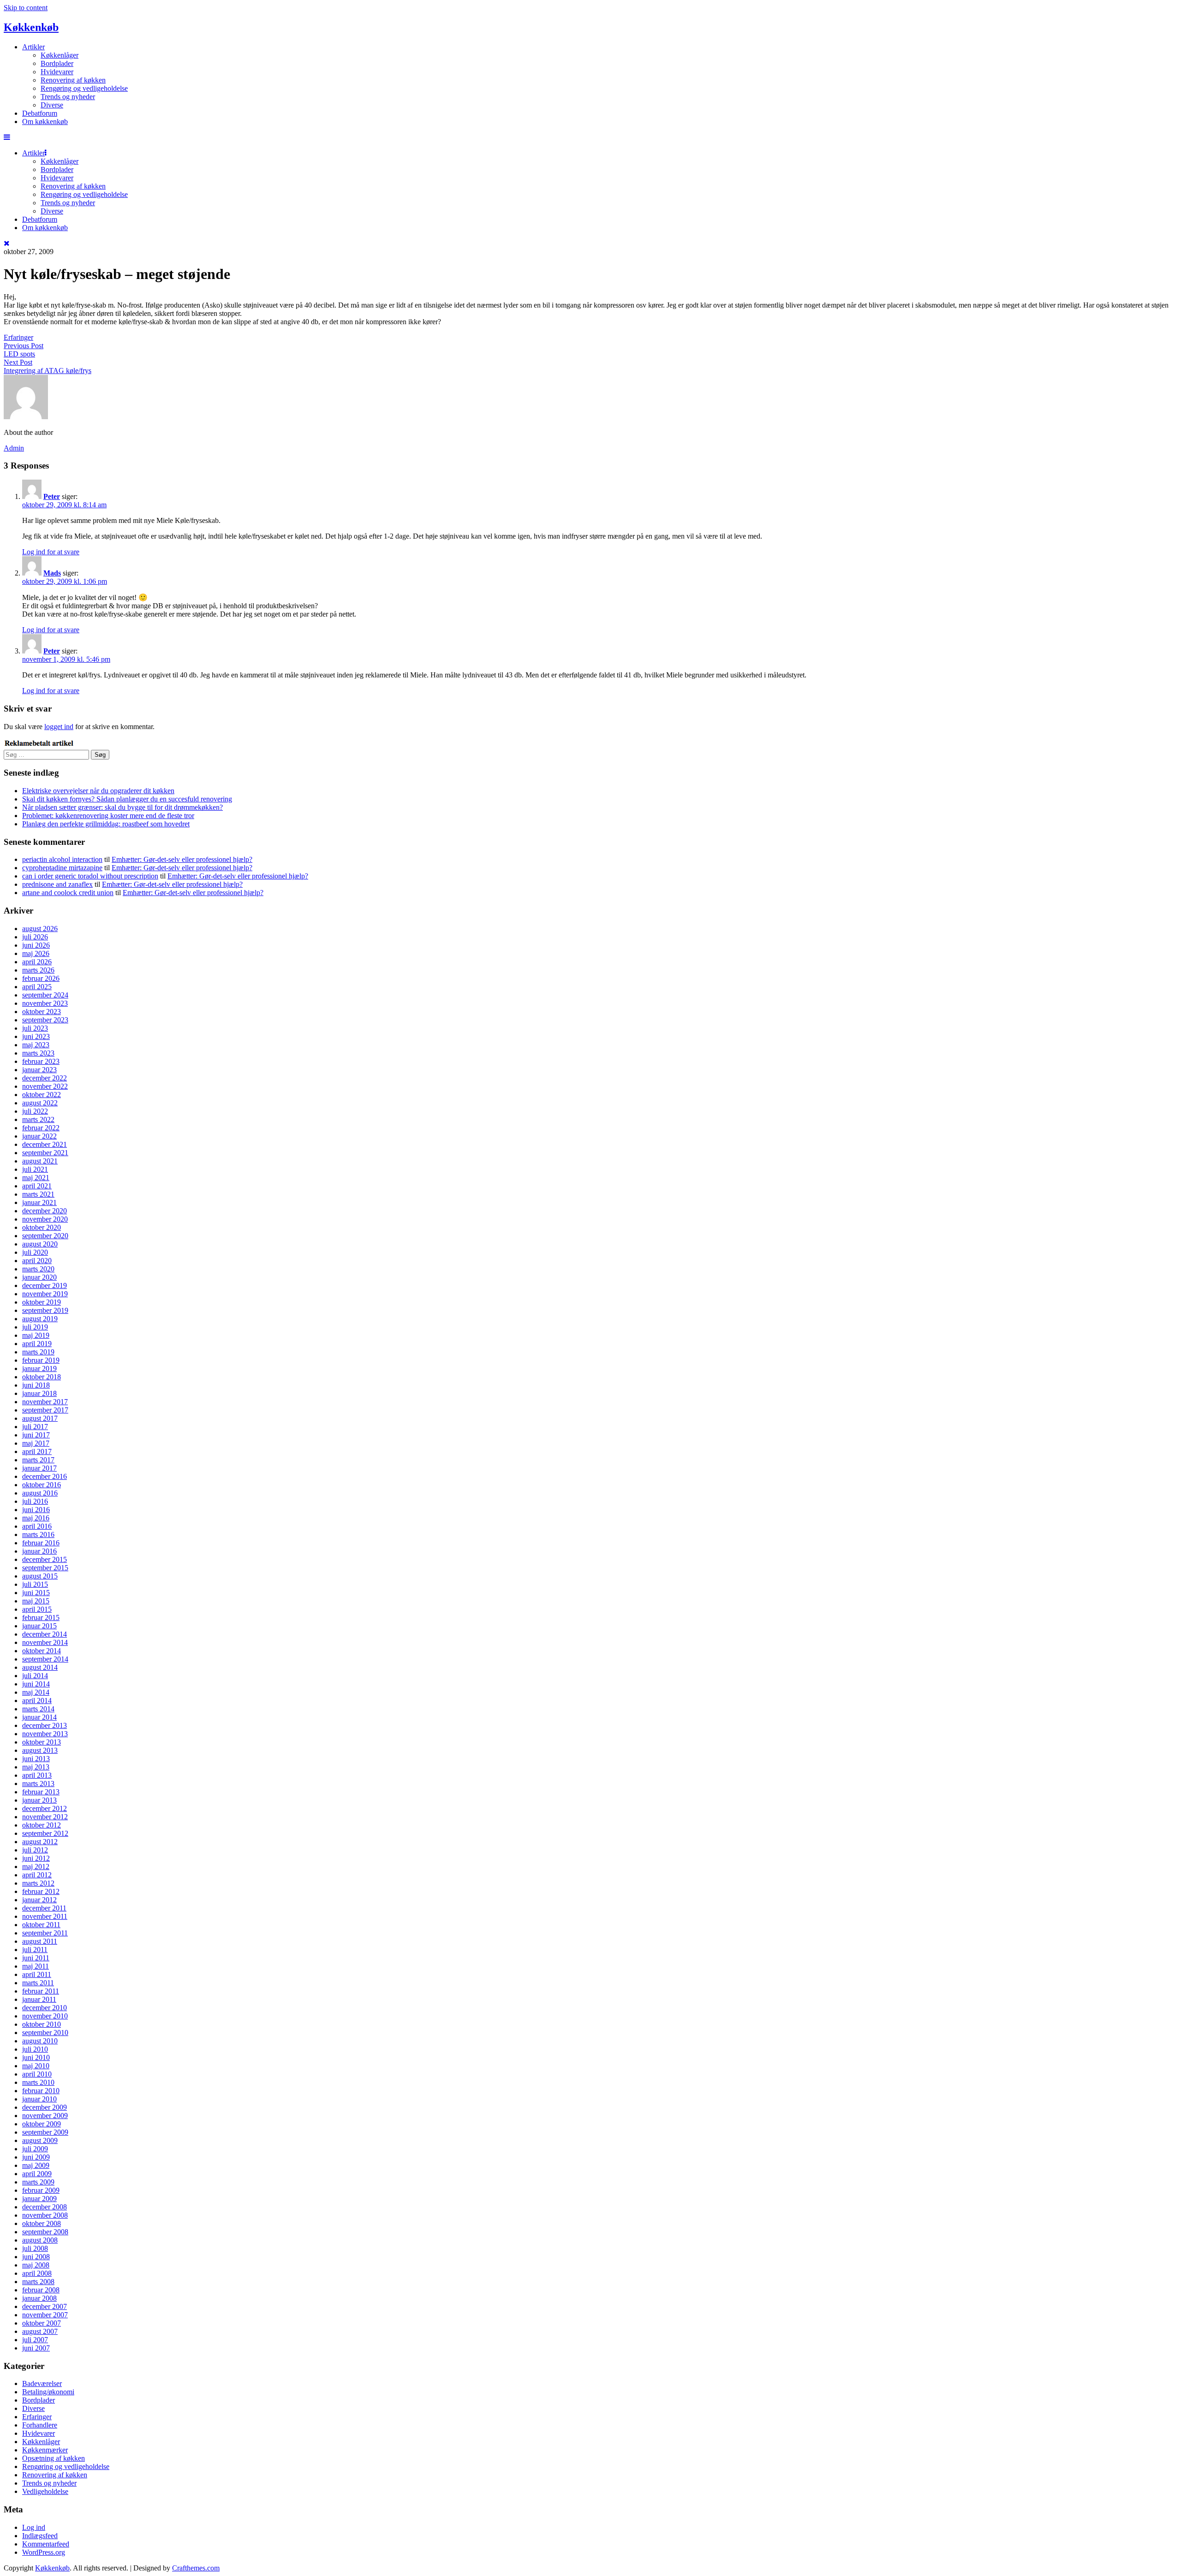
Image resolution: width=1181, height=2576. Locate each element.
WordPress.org (44, 2552)
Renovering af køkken (73, 80)
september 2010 (45, 2033)
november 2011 (45, 1916)
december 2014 (45, 1634)
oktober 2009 (42, 2124)
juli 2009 (35, 2149)
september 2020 (45, 1236)
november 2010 (45, 2016)
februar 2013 (41, 1792)
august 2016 (40, 1493)
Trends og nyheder (68, 97)
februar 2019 (41, 1360)
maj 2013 (36, 1767)
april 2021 (37, 1186)
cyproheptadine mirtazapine (62, 868)
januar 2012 (39, 1900)
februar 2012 (41, 1891)
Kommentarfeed (46, 2544)
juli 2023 (35, 1028)
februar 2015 (41, 1617)
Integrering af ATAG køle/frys (48, 371)
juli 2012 (35, 1850)
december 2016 (45, 1476)
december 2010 (45, 2008)
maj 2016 (36, 1518)
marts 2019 (38, 1352)
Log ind (34, 2527)
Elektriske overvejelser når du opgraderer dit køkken (98, 791)
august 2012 (40, 1842)
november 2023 (45, 1003)
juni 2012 (36, 1858)
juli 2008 (35, 2248)
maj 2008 (36, 2265)
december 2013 (45, 1725)
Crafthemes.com (196, 2568)
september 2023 (45, 1020)
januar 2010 (39, 2099)
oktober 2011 (41, 1925)
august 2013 (40, 1750)
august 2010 (40, 2041)
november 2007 (45, 2315)
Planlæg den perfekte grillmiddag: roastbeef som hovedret (106, 824)
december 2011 (44, 1908)
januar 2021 (39, 1202)
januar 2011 (39, 1999)
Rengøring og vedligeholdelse (84, 88)
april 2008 (37, 2273)
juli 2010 (35, 2049)
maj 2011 (36, 1966)
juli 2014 (35, 1676)
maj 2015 (36, 1601)
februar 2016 (41, 1543)
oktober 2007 (42, 2323)
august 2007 (40, 2331)
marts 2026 (38, 970)
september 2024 (45, 995)
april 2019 (37, 1344)
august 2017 (40, 1418)
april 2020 (37, 1261)
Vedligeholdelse (45, 2491)
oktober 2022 (42, 1095)
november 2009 (45, 2116)
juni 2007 (36, 2348)
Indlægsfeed (40, 2536)
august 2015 (40, 1576)
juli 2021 (35, 1169)
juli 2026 (35, 937)
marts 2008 (38, 2282)
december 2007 (45, 2306)
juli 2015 (35, 1584)
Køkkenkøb (31, 27)
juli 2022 (35, 1111)
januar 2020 (39, 1277)
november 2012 (45, 1817)
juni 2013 (36, 1759)
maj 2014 (36, 1692)
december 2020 (45, 1211)
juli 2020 (35, 1252)
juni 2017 (36, 1435)
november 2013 (45, 1734)
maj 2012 (36, 1867)
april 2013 (37, 1775)
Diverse (52, 105)
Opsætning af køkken (54, 2458)
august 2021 (40, 1161)
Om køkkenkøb (45, 122)
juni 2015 (36, 1593)
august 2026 (40, 929)
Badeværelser (42, 2383)
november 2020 (45, 1219)
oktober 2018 (42, 1377)
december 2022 (45, 1078)
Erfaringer (18, 337)
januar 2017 (39, 1468)
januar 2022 (39, 1136)
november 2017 (45, 1402)
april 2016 (37, 1526)
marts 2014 (38, 1709)
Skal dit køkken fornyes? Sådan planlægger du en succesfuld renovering (127, 799)
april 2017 (37, 1451)
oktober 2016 (42, 1485)
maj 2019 (36, 1335)
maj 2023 (36, 1045)
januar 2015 (39, 1626)
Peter (52, 496)
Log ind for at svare (51, 552)
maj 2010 (36, 2066)
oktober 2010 (42, 2024)
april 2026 (37, 962)
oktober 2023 (42, 1012)
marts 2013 (38, 1784)
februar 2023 (41, 1061)
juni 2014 (36, 1684)
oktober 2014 (42, 1651)
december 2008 (45, 2207)
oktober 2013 (42, 1742)
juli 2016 (35, 1501)
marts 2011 (38, 1983)
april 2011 (37, 1974)
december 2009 (45, 2107)
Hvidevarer (57, 72)
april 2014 (37, 1701)
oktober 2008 (42, 2223)
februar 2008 (41, 2290)
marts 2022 (38, 1119)
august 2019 (40, 1319)
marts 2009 (38, 2182)
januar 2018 (39, 1393)
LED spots (19, 354)
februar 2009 (41, 2190)
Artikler (33, 47)
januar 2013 (39, 1800)
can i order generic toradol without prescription (90, 876)
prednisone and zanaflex (57, 884)
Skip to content (26, 8)
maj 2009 (36, 2165)
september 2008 (45, 2232)
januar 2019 (39, 1368)
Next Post (18, 362)
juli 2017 (35, 1427)
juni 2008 (36, 2257)
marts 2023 (38, 1053)
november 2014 (45, 1642)
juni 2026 (36, 945)
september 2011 (45, 1933)
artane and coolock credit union (68, 893)
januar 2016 (39, 1551)
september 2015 (45, 1568)
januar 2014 (39, 1717)
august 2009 (40, 2140)
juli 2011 (35, 1950)
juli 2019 (35, 1327)
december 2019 (45, 1285)
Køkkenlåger (60, 55)
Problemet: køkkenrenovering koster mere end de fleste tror (108, 816)
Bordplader (57, 63)
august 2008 (40, 2240)
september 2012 (45, 1833)
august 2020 (40, 1244)
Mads (52, 573)
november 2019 (45, 1294)
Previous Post (24, 346)
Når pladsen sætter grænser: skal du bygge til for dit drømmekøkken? (122, 807)
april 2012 (37, 1875)
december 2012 (45, 1808)
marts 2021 (38, 1194)
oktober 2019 (42, 1302)
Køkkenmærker (45, 2450)
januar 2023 (39, 1070)
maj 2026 (36, 953)
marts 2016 (38, 1534)
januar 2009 (39, 2199)
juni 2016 (36, 1510)
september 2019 (45, 1310)
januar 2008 (39, 2298)
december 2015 (45, 1559)
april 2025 (37, 987)
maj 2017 (36, 1443)
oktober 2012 (42, 1825)
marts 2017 (38, 1460)
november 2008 (45, 2215)
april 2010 (37, 2074)
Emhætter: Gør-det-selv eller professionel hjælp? (182, 859)
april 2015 (37, 1609)
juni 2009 (36, 2157)
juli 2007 (35, 2340)
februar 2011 (41, 1991)
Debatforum (40, 113)
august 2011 (40, 1941)
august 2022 (40, 1103)
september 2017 (45, 1410)
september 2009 (45, 2132)
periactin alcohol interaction (62, 859)
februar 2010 (41, 2091)
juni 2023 (36, 1036)
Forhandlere (40, 2425)
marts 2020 (38, 1269)
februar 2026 (41, 978)
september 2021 (45, 1153)
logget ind (59, 727)
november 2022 (45, 1086)
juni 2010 (36, 2057)
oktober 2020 (42, 1227)
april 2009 (37, 2174)
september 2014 (45, 1659)
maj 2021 (36, 1178)
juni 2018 (36, 1385)
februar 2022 (41, 1128)
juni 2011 (36, 1958)
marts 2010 (38, 2082)
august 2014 (40, 1667)
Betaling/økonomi (48, 2392)
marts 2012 (38, 1883)
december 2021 (45, 1144)
